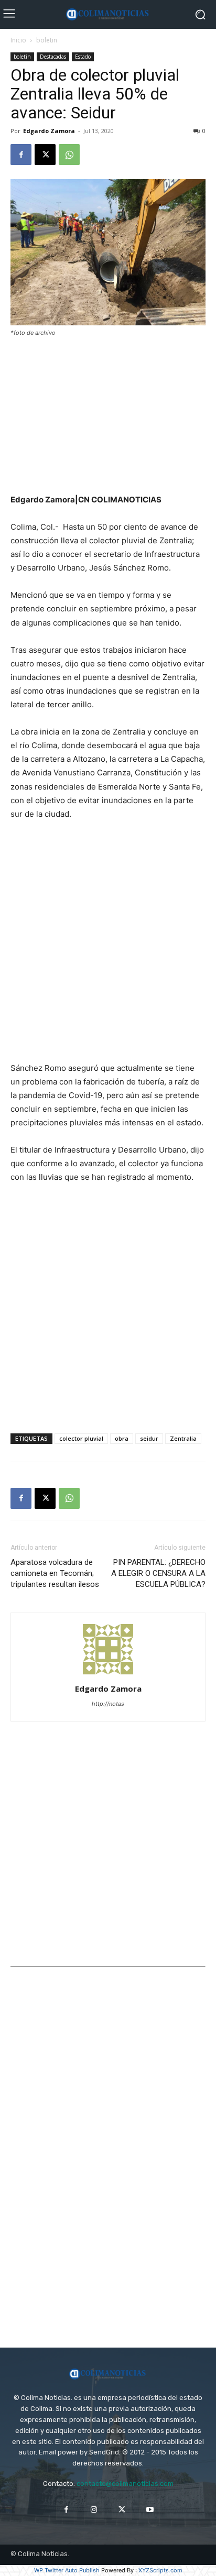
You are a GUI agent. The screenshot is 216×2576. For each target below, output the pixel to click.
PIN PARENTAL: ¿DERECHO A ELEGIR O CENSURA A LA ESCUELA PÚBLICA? (158, 1573)
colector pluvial (81, 1438)
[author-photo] (108, 1674)
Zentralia (183, 1438)
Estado (83, 57)
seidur (149, 1438)
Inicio (18, 40)
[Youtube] (150, 2510)
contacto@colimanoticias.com (125, 2484)
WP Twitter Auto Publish (67, 2570)
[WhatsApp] (69, 155)
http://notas (108, 1704)
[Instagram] (94, 2510)
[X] (45, 155)
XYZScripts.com (160, 2570)
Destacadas (53, 57)
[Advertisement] (108, 416)
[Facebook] (21, 155)
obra (122, 1438)
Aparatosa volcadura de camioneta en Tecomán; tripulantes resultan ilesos (55, 1573)
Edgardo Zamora (49, 131)
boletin (47, 40)
